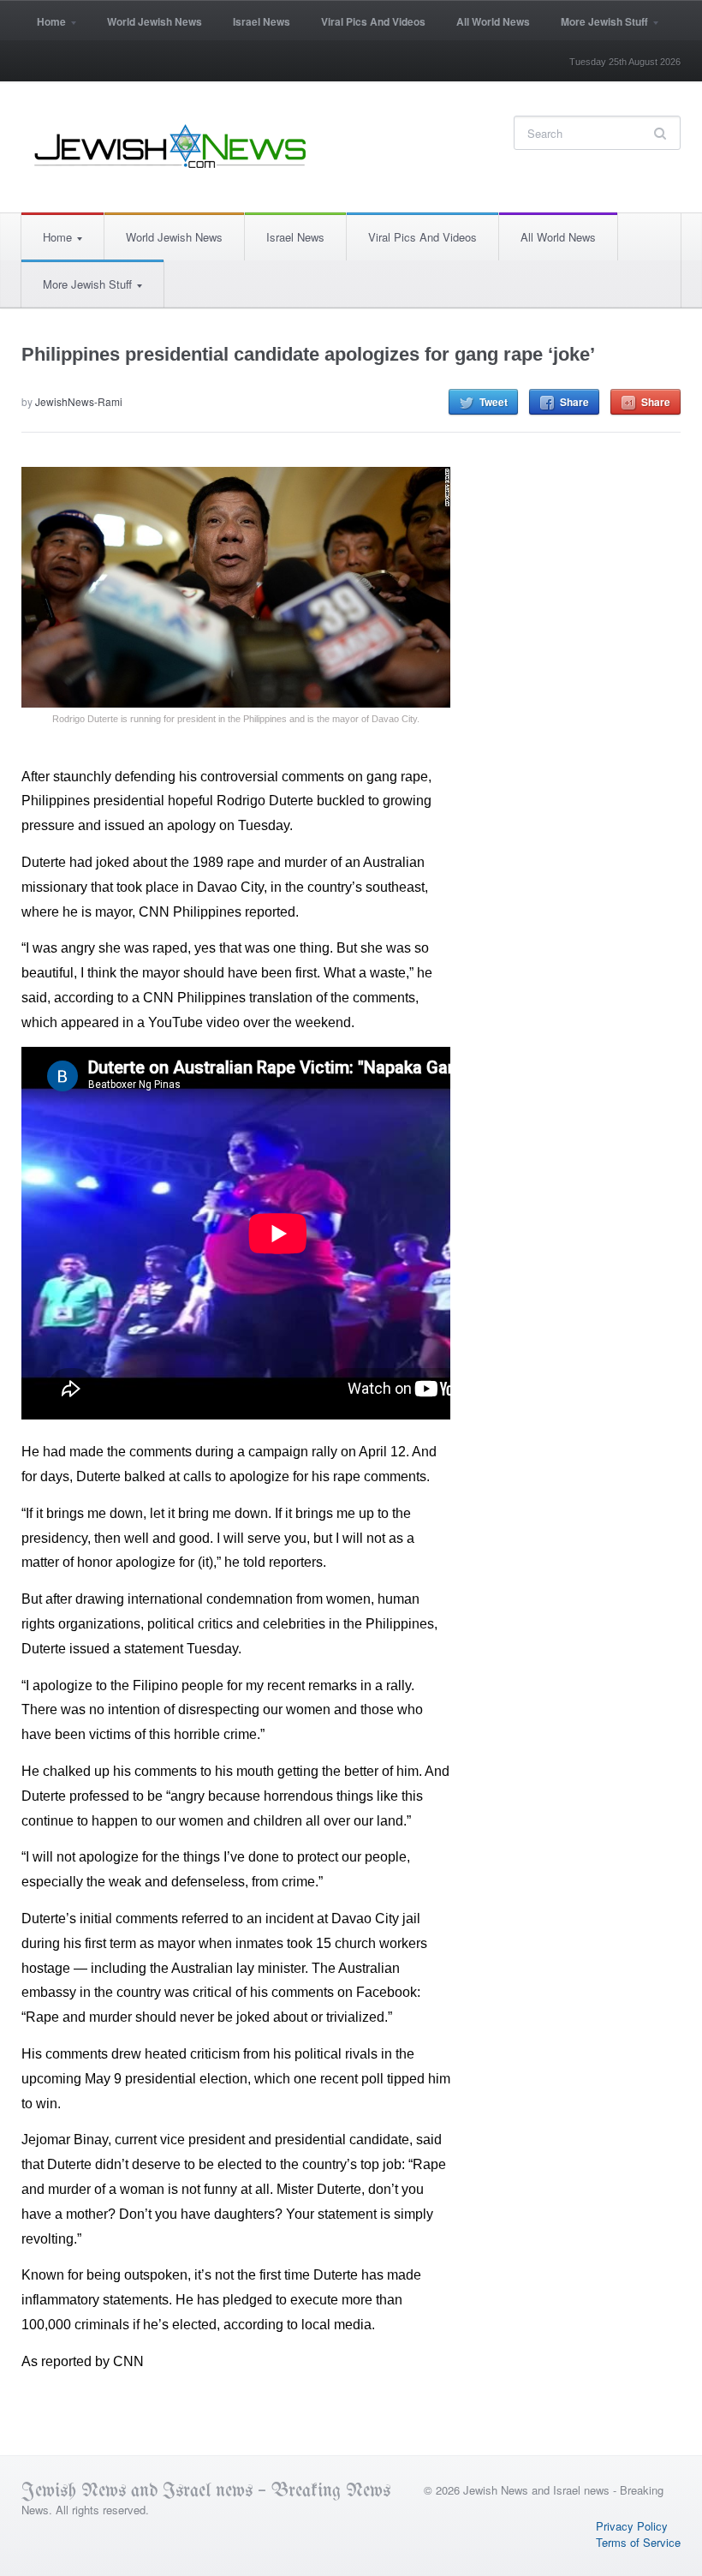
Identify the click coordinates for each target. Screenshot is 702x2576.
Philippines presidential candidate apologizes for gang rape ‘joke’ (308, 354)
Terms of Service (638, 2542)
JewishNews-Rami (79, 401)
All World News (493, 21)
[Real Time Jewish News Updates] (171, 146)
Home (44, 27)
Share (574, 402)
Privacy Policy (632, 2526)
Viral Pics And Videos (373, 21)
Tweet (494, 402)
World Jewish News (155, 21)
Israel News (262, 21)
